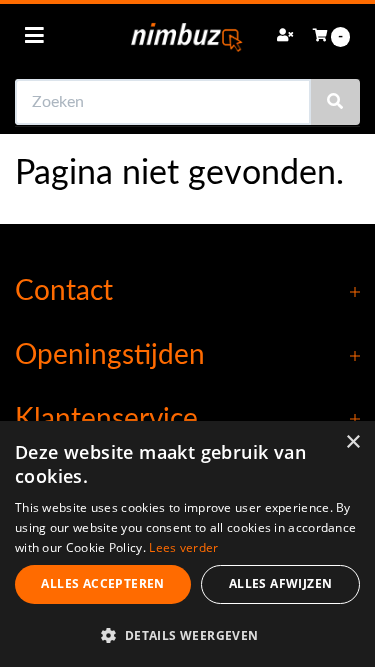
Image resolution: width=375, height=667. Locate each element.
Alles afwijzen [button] (281, 583)
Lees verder (183, 547)
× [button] (352, 442)
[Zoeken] (335, 102)
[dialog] (187, 544)
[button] (187, 634)
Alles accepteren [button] (102, 583)
